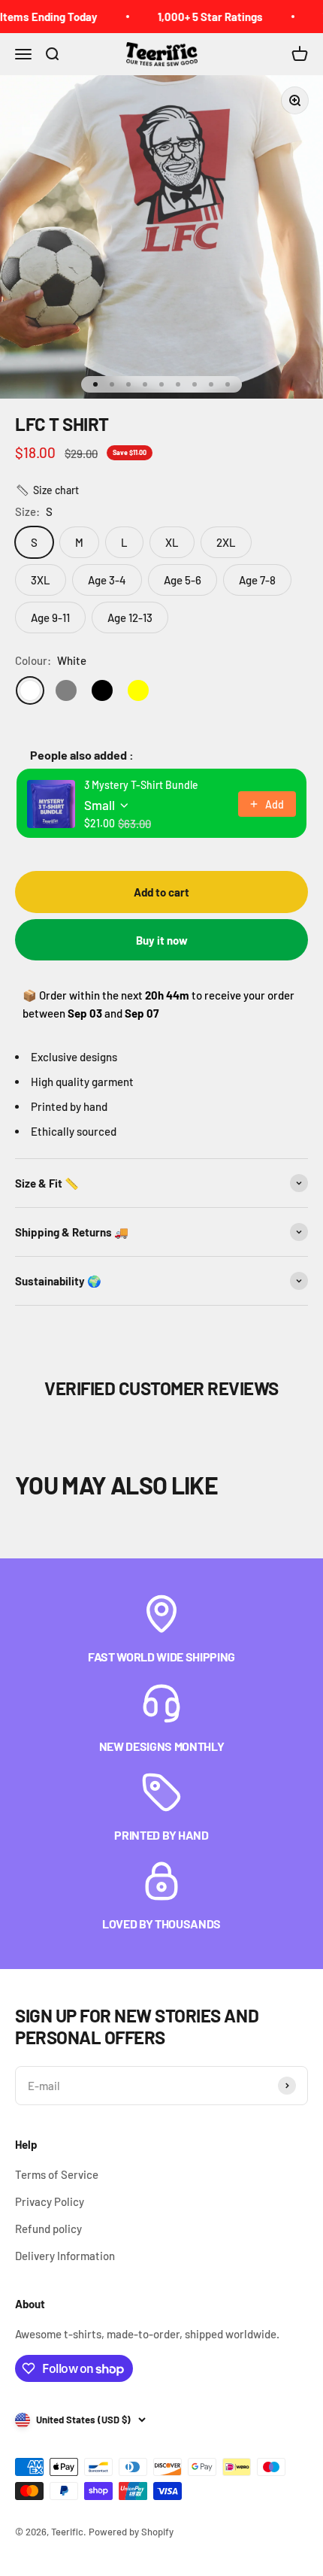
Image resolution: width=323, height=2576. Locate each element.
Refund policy (48, 2229)
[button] (47, 490)
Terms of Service (57, 2174)
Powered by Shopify (131, 2532)
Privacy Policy (50, 2201)
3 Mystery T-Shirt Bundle (141, 785)
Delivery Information (65, 2256)
